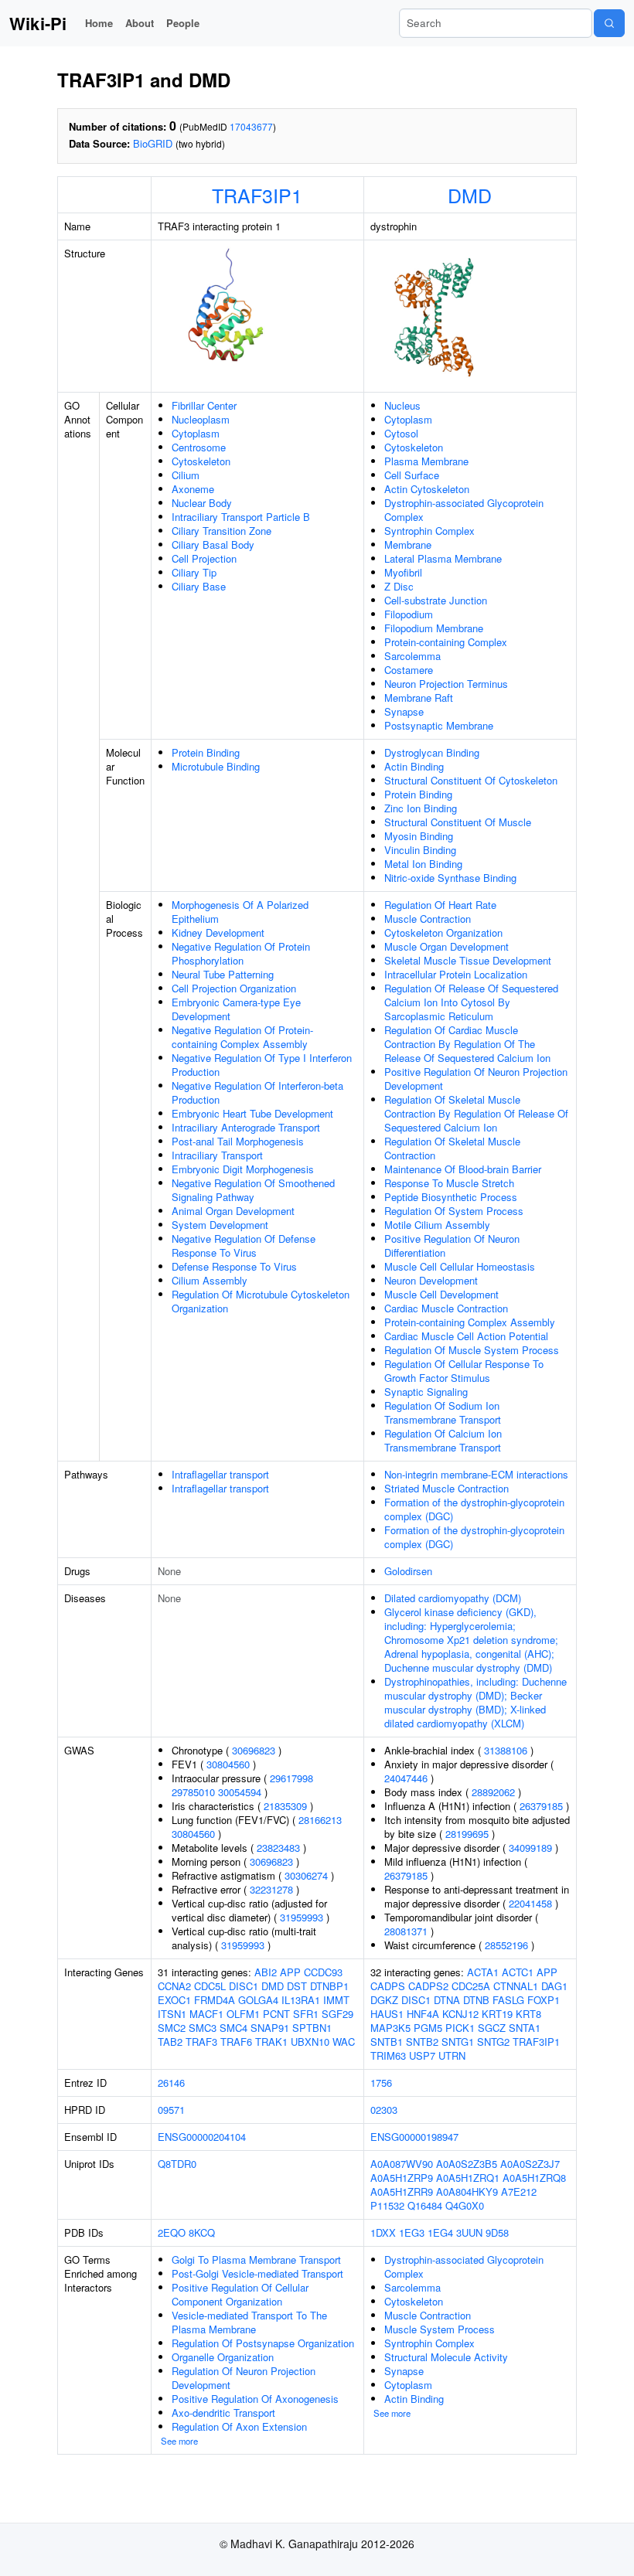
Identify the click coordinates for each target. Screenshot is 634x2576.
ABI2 (266, 1972)
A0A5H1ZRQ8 (534, 2178)
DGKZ (384, 2000)
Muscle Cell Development (441, 1294)
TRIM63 (388, 2055)
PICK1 (460, 2028)
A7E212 (519, 2191)
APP (290, 1972)
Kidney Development (218, 932)
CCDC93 (323, 1972)
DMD (470, 195)
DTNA (447, 2000)
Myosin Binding (419, 836)
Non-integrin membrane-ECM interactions (476, 1474)
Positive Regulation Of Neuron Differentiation (452, 1245)
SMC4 (233, 2028)
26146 (171, 2083)
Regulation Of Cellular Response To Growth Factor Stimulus (464, 1371)
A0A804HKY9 (467, 2191)
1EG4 (440, 2232)
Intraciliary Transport (217, 1155)
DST (297, 1986)
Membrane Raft (419, 698)
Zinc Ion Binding (421, 808)
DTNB (476, 2000)
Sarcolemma (412, 656)
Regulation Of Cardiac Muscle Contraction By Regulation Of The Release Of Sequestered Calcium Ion (467, 1044)
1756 (381, 2083)
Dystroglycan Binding (432, 752)
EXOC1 (174, 2000)
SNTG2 (493, 2042)
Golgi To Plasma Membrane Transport (256, 2260)
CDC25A (471, 1986)
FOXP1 (544, 2000)
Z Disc (399, 586)
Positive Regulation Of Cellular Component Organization (240, 2294)
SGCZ (492, 2028)
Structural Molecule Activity (446, 2357)
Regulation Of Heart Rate (440, 905)
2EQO (172, 2232)
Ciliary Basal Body (213, 544)
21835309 (285, 1806)
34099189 (530, 1848)
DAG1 (554, 1986)
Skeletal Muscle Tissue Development (468, 960)
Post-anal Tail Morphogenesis (238, 1141)
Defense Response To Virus (234, 1266)
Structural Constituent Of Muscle (458, 822)
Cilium (186, 475)
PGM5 (428, 2028)
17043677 (251, 126)
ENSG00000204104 (202, 2137)
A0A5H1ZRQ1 (468, 2178)
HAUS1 (387, 2014)
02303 (384, 2110)
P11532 (387, 2205)
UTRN (452, 2055)
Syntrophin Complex (429, 531)
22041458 (530, 1903)
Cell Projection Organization (234, 988)
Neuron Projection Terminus (446, 684)
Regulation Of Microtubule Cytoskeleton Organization (261, 1301)
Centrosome (199, 447)
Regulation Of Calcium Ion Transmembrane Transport (443, 1440)
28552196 (506, 1945)
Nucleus (402, 405)
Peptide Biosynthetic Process (451, 1197)
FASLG (508, 2000)
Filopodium (409, 614)
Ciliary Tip (194, 572)
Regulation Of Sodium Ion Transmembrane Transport (443, 1412)
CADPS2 (428, 1986)
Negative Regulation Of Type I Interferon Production (262, 1065)
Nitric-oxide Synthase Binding (450, 878)
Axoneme (193, 489)
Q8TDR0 (177, 2164)
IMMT (336, 2000)
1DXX (383, 2232)
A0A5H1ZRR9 (402, 2191)
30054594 (240, 1792)
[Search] (609, 23)
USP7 (422, 2055)
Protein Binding (206, 752)
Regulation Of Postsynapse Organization (263, 2343)
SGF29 (337, 2014)
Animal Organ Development (233, 1211)
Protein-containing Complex (446, 642)
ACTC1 (518, 1972)
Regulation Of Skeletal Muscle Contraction (452, 1148)
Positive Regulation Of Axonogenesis (255, 2399)
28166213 (320, 1820)
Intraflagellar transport (220, 1474)
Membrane (408, 544)
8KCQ (202, 2232)
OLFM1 (243, 2014)
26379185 (541, 1806)
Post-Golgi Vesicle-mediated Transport (257, 2273)
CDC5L (210, 1986)
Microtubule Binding (216, 766)
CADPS (388, 1986)
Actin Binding (414, 766)
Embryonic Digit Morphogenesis (243, 1169)
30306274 (306, 1875)
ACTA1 (483, 1972)
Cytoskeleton (201, 461)
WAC (344, 2042)
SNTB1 (387, 2042)
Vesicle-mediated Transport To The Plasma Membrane (249, 2322)
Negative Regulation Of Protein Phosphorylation (241, 953)
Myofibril (403, 572)
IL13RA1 (301, 2000)
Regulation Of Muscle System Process (472, 1350)
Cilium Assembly (210, 1280)
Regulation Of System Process (454, 1211)
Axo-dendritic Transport (223, 2413)
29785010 (193, 1792)
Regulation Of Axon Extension (239, 2426)
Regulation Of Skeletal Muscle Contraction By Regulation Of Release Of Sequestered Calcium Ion (476, 1113)
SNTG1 (458, 2042)
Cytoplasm (196, 433)
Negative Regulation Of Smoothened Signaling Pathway (253, 1190)
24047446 (406, 1778)
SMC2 (172, 2028)
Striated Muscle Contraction (447, 1488)
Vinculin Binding (420, 850)
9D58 (497, 2232)
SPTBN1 (312, 2028)
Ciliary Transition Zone (222, 531)
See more (179, 2441)
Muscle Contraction (428, 919)
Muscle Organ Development (447, 946)
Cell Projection (204, 558)
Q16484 (425, 2205)
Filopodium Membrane (434, 628)
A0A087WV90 (402, 2164)
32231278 (271, 1889)
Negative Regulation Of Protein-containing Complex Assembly (242, 1037)
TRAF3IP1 (257, 195)
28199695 (467, 1834)
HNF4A (423, 2014)
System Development (220, 1225)
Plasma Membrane (426, 461)
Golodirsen (408, 1571)
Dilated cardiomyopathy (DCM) (453, 1598)
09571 (171, 2110)
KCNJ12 (460, 2014)
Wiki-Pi (38, 23)
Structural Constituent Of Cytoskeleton (471, 780)
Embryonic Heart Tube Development (252, 1113)
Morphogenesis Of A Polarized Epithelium (240, 912)
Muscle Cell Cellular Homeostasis (460, 1266)
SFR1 (306, 2014)
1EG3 (412, 2232)
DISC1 (244, 1986)
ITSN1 (172, 2014)
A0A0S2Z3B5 (467, 2164)
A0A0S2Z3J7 (530, 2164)
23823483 (278, 1848)
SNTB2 (422, 2042)
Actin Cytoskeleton (427, 489)
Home (99, 23)
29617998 (291, 1778)
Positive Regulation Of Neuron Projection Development (476, 1079)
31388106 (506, 1750)
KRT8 (528, 2014)
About (140, 23)
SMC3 (203, 2028)
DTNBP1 (329, 1986)
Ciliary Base (199, 586)
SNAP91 (270, 2028)
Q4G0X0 (465, 2205)
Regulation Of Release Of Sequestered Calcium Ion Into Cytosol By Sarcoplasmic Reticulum (471, 1002)
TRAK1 (271, 2042)
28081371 (406, 1931)
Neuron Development (431, 1280)
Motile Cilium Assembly (437, 1225)
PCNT (276, 2014)
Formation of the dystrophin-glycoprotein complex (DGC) (474, 1509)
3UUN (469, 2232)
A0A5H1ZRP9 (402, 2178)
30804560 (228, 1764)
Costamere (409, 670)
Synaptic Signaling (426, 1392)
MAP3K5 (390, 2028)
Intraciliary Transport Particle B (241, 517)
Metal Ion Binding (423, 864)
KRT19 (497, 2014)
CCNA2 (174, 1986)
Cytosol (401, 433)
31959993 (302, 1917)
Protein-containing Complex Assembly (470, 1322)
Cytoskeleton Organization (443, 932)
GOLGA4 (258, 2000)
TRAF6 (236, 2042)
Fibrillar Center (204, 405)
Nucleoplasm (201, 419)
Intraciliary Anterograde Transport (246, 1127)
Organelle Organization (223, 2357)
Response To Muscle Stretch (449, 1183)
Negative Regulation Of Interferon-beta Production (257, 1092)
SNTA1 (525, 2028)
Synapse (404, 711)
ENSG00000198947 (414, 2137)
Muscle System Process (440, 2329)
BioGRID (153, 143)
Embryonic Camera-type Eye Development (236, 1009)
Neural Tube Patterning (223, 974)
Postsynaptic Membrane (439, 725)
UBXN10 (310, 2042)
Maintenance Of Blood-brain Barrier (463, 1169)
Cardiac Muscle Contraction (446, 1308)
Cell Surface (412, 475)
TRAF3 (201, 2042)
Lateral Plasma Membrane (443, 558)
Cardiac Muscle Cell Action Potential (466, 1336)
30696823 (254, 1750)
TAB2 (170, 2042)
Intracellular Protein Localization (456, 974)
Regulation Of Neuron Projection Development (244, 2378)
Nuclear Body (202, 503)
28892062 (493, 1792)
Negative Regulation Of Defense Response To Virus (244, 1245)
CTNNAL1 (516, 1986)
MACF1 (206, 2014)
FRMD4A (215, 2000)
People (183, 23)
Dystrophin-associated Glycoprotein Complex (464, 510)
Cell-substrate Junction (436, 600)
